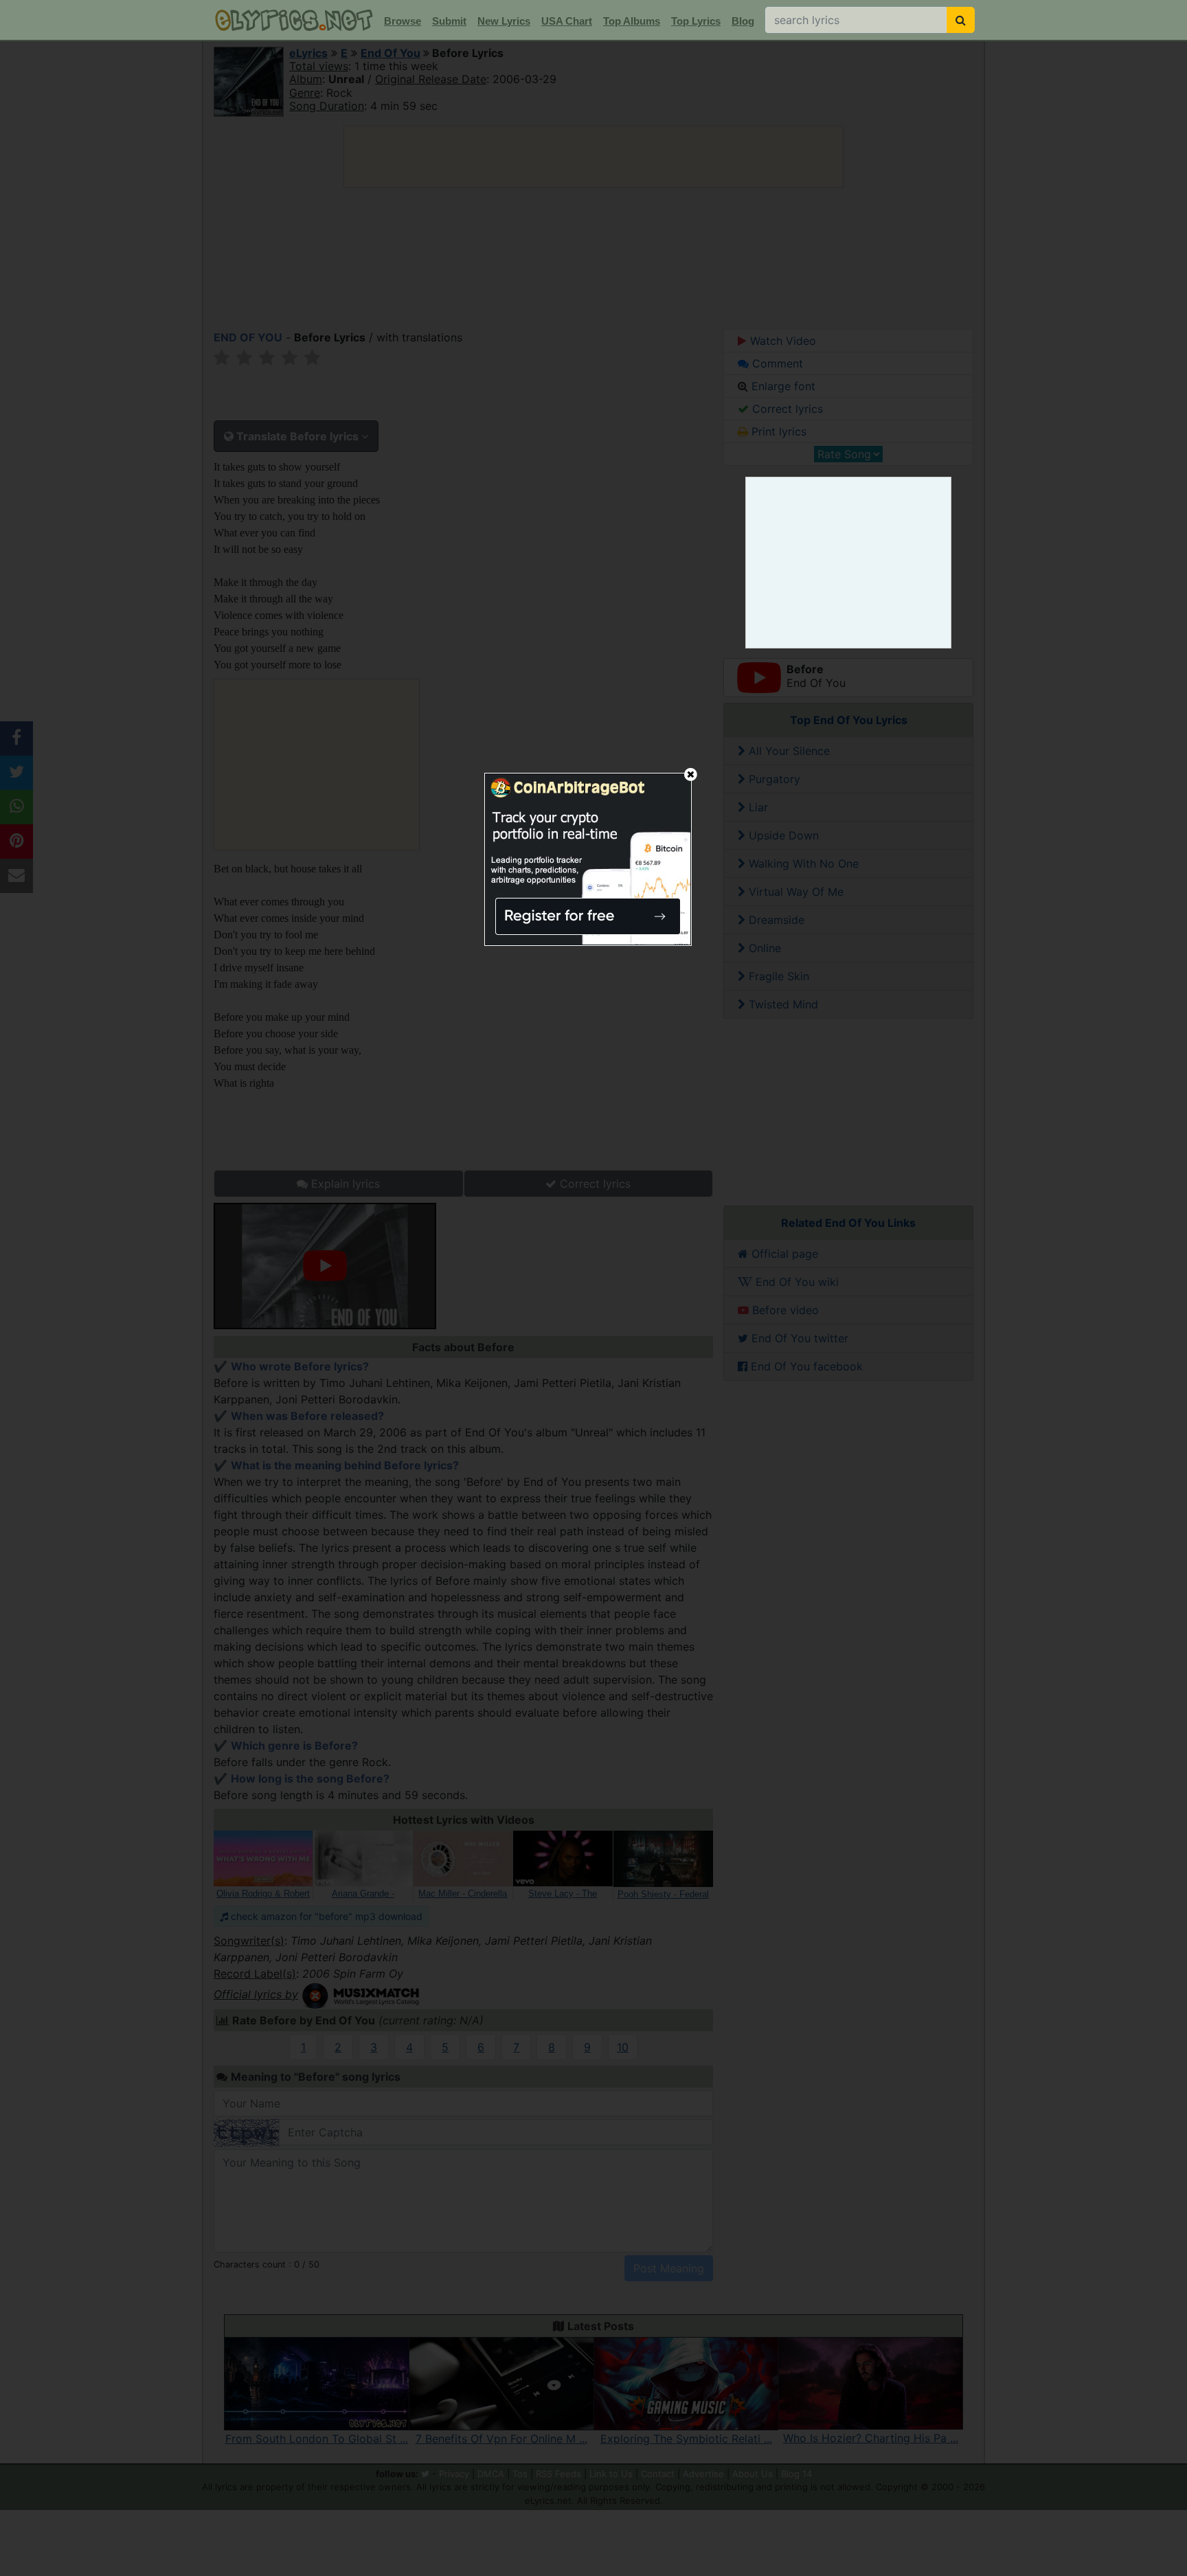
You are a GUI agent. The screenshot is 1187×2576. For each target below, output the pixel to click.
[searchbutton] (961, 20)
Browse (403, 21)
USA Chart (567, 21)
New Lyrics (504, 21)
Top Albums (632, 21)
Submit (449, 21)
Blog (743, 21)
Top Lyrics (696, 21)
